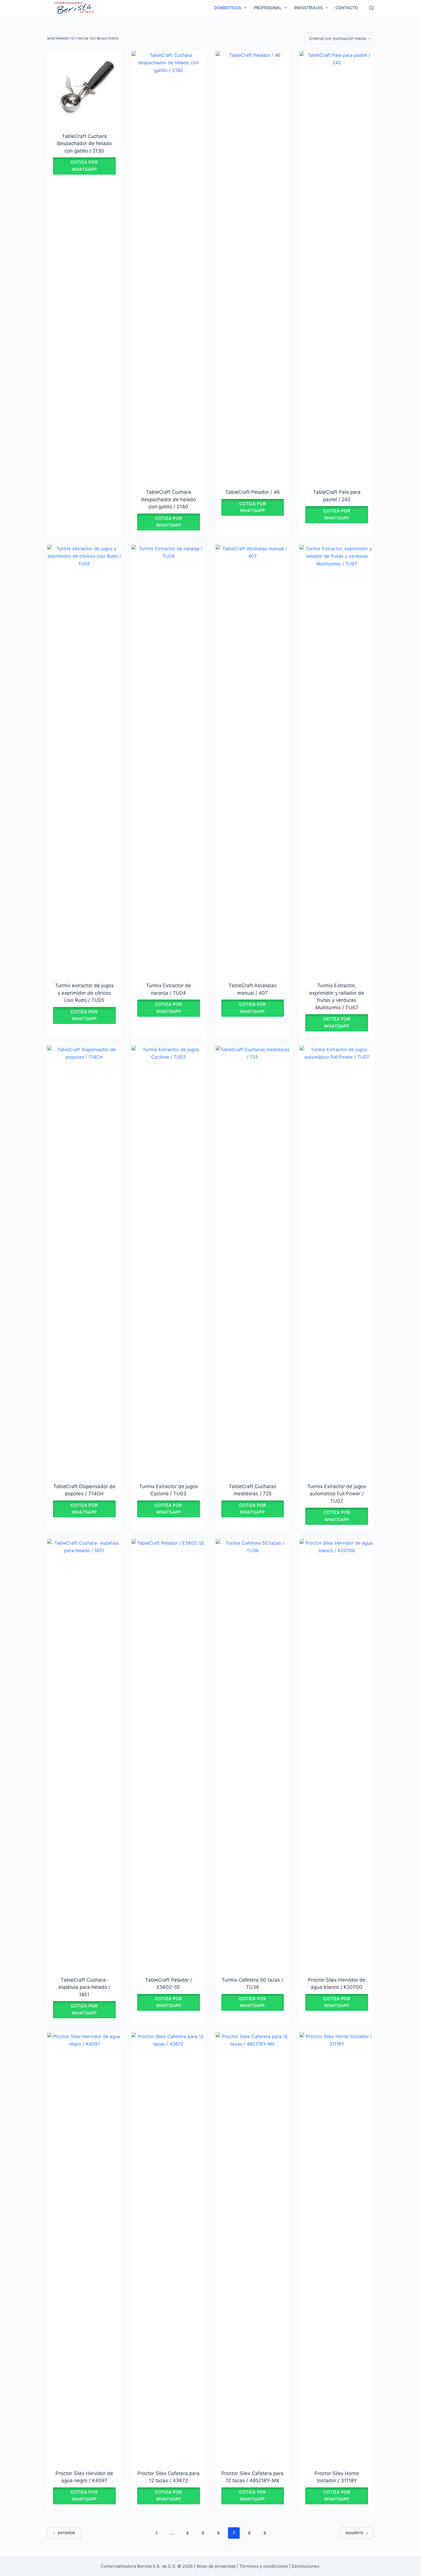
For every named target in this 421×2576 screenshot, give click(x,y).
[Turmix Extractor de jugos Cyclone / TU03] (169, 1261)
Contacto (347, 8)
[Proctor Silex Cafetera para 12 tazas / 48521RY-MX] (253, 2248)
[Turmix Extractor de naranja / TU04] (169, 760)
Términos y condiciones (264, 2566)
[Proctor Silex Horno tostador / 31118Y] (337, 2248)
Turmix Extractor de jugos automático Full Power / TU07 (337, 1494)
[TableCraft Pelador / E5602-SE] (169, 1754)
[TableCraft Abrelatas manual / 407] (253, 760)
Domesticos (228, 8)
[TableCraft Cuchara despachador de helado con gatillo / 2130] (84, 88)
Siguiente (354, 2533)
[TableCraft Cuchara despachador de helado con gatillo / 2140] (169, 266)
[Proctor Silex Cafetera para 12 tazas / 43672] (169, 2248)
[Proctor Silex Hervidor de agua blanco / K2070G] (337, 1754)
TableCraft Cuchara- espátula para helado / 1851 (84, 1987)
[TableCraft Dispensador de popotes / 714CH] (84, 1261)
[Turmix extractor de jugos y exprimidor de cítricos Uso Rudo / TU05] (84, 760)
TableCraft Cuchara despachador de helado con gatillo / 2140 (168, 499)
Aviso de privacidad (216, 2566)
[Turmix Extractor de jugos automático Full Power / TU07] (337, 1261)
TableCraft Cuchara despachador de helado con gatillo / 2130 (84, 144)
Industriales (308, 8)
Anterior (66, 2533)
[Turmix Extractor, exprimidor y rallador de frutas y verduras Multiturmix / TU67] (337, 760)
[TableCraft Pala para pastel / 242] (337, 266)
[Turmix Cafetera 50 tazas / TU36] (253, 1754)
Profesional (268, 8)
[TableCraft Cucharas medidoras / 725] (253, 1261)
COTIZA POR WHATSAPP (84, 166)
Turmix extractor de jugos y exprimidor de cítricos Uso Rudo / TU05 (84, 993)
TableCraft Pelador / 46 (253, 492)
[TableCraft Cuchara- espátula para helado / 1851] (84, 1754)
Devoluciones (305, 2566)
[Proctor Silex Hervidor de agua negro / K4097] (84, 2248)
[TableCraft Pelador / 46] (253, 266)
